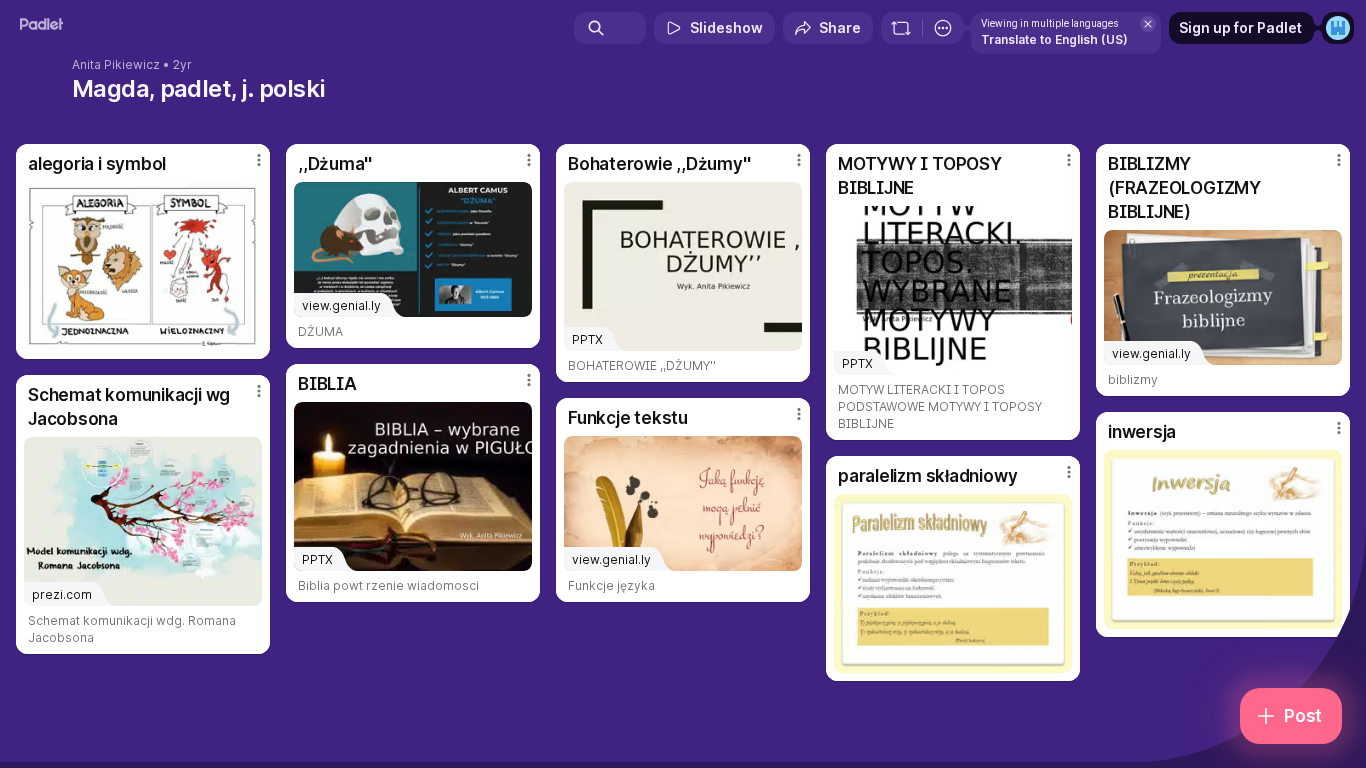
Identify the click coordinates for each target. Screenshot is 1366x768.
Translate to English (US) (1054, 39)
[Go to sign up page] (1338, 28)
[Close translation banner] (1148, 24)
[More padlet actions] (943, 28)
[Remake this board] (901, 28)
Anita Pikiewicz (116, 65)
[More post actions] (259, 160)
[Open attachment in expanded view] (143, 266)
